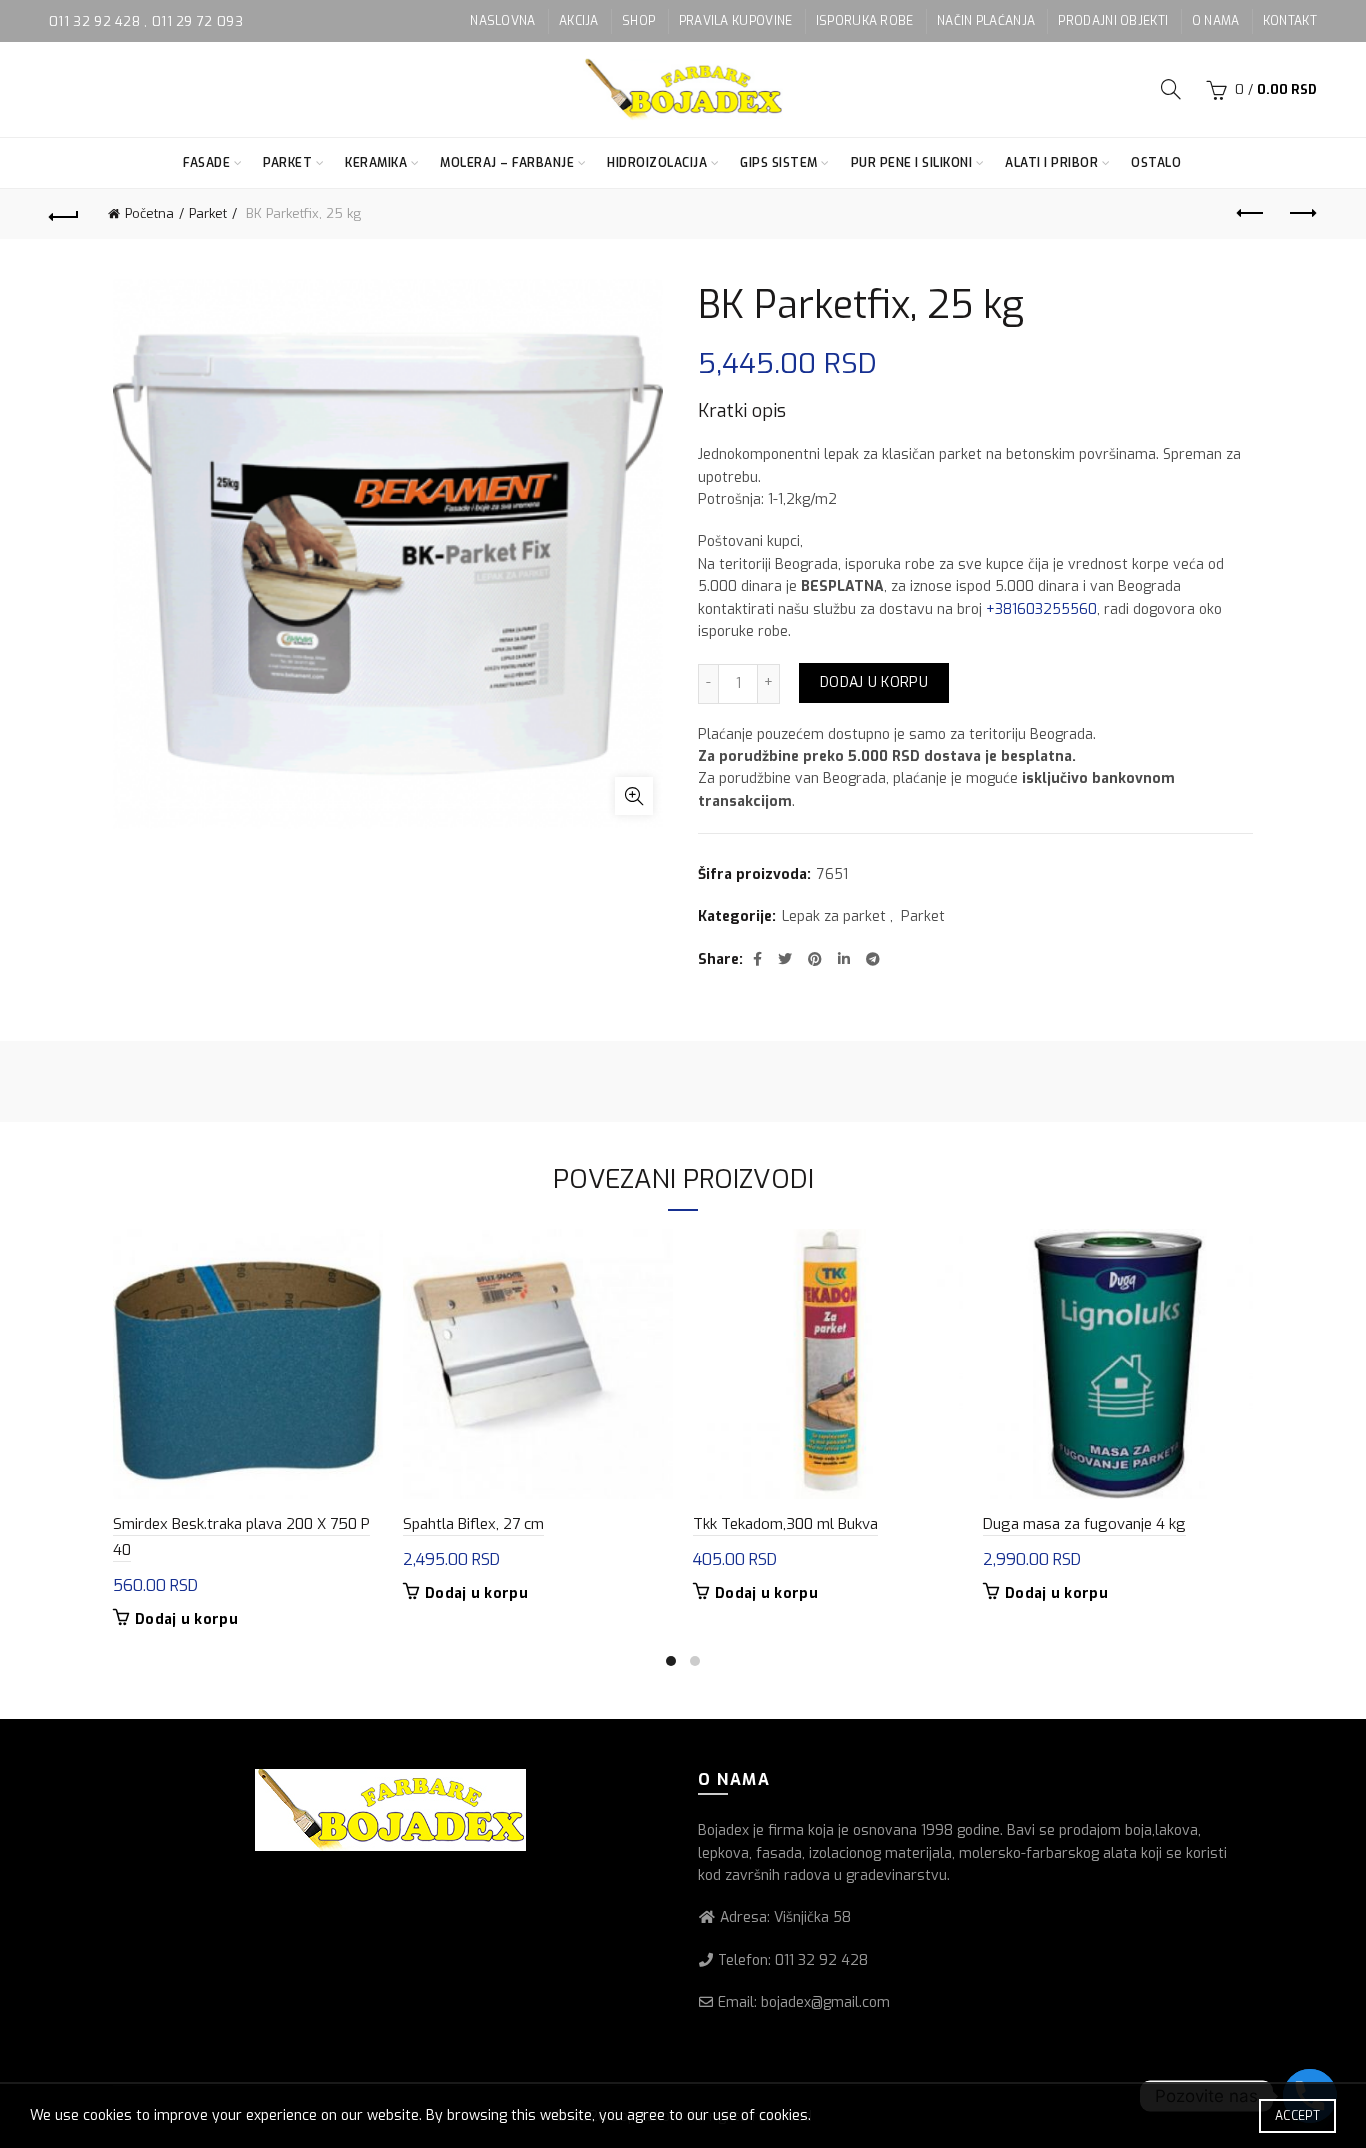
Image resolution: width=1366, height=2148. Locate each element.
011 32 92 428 (96, 21)
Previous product (1252, 214)
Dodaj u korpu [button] (186, 1620)
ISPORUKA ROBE (865, 21)
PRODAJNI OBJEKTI (1113, 21)
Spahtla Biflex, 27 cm (473, 1524)
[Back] (64, 214)
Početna (149, 213)
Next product (1302, 214)
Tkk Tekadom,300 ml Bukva (785, 1524)
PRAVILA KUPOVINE (736, 21)
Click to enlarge (634, 796)
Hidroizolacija (657, 163)
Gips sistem (779, 163)
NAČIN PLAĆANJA (986, 21)
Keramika (376, 163)
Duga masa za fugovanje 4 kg (1084, 1524)
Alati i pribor (1051, 163)
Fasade (206, 163)
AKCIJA (579, 21)
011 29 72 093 (197, 21)
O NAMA (1216, 21)
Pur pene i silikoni (912, 163)
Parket (287, 163)
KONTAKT (1290, 21)
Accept (1297, 2116)
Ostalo (1156, 163)
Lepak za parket (834, 916)
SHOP (638, 21)
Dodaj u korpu (874, 682)
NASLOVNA (502, 21)
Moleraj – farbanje (507, 163)
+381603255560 (1041, 609)
